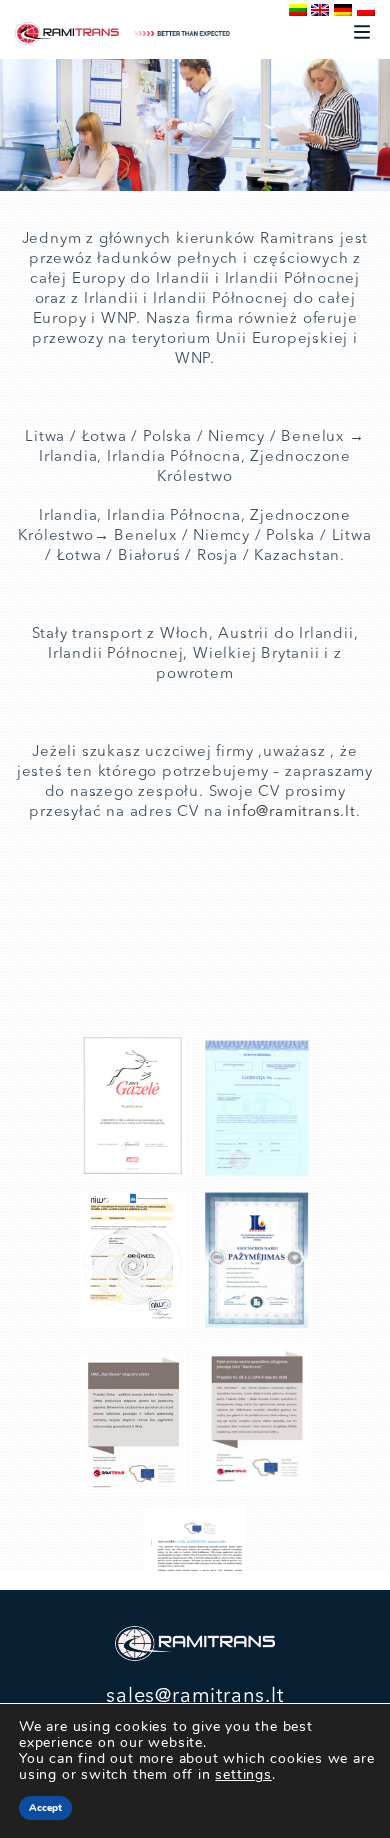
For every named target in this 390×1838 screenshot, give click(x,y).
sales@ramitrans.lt (194, 1697)
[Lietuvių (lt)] (298, 10)
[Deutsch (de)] (343, 10)
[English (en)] (320, 10)
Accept (45, 1808)
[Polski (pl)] (366, 10)
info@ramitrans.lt (291, 812)
